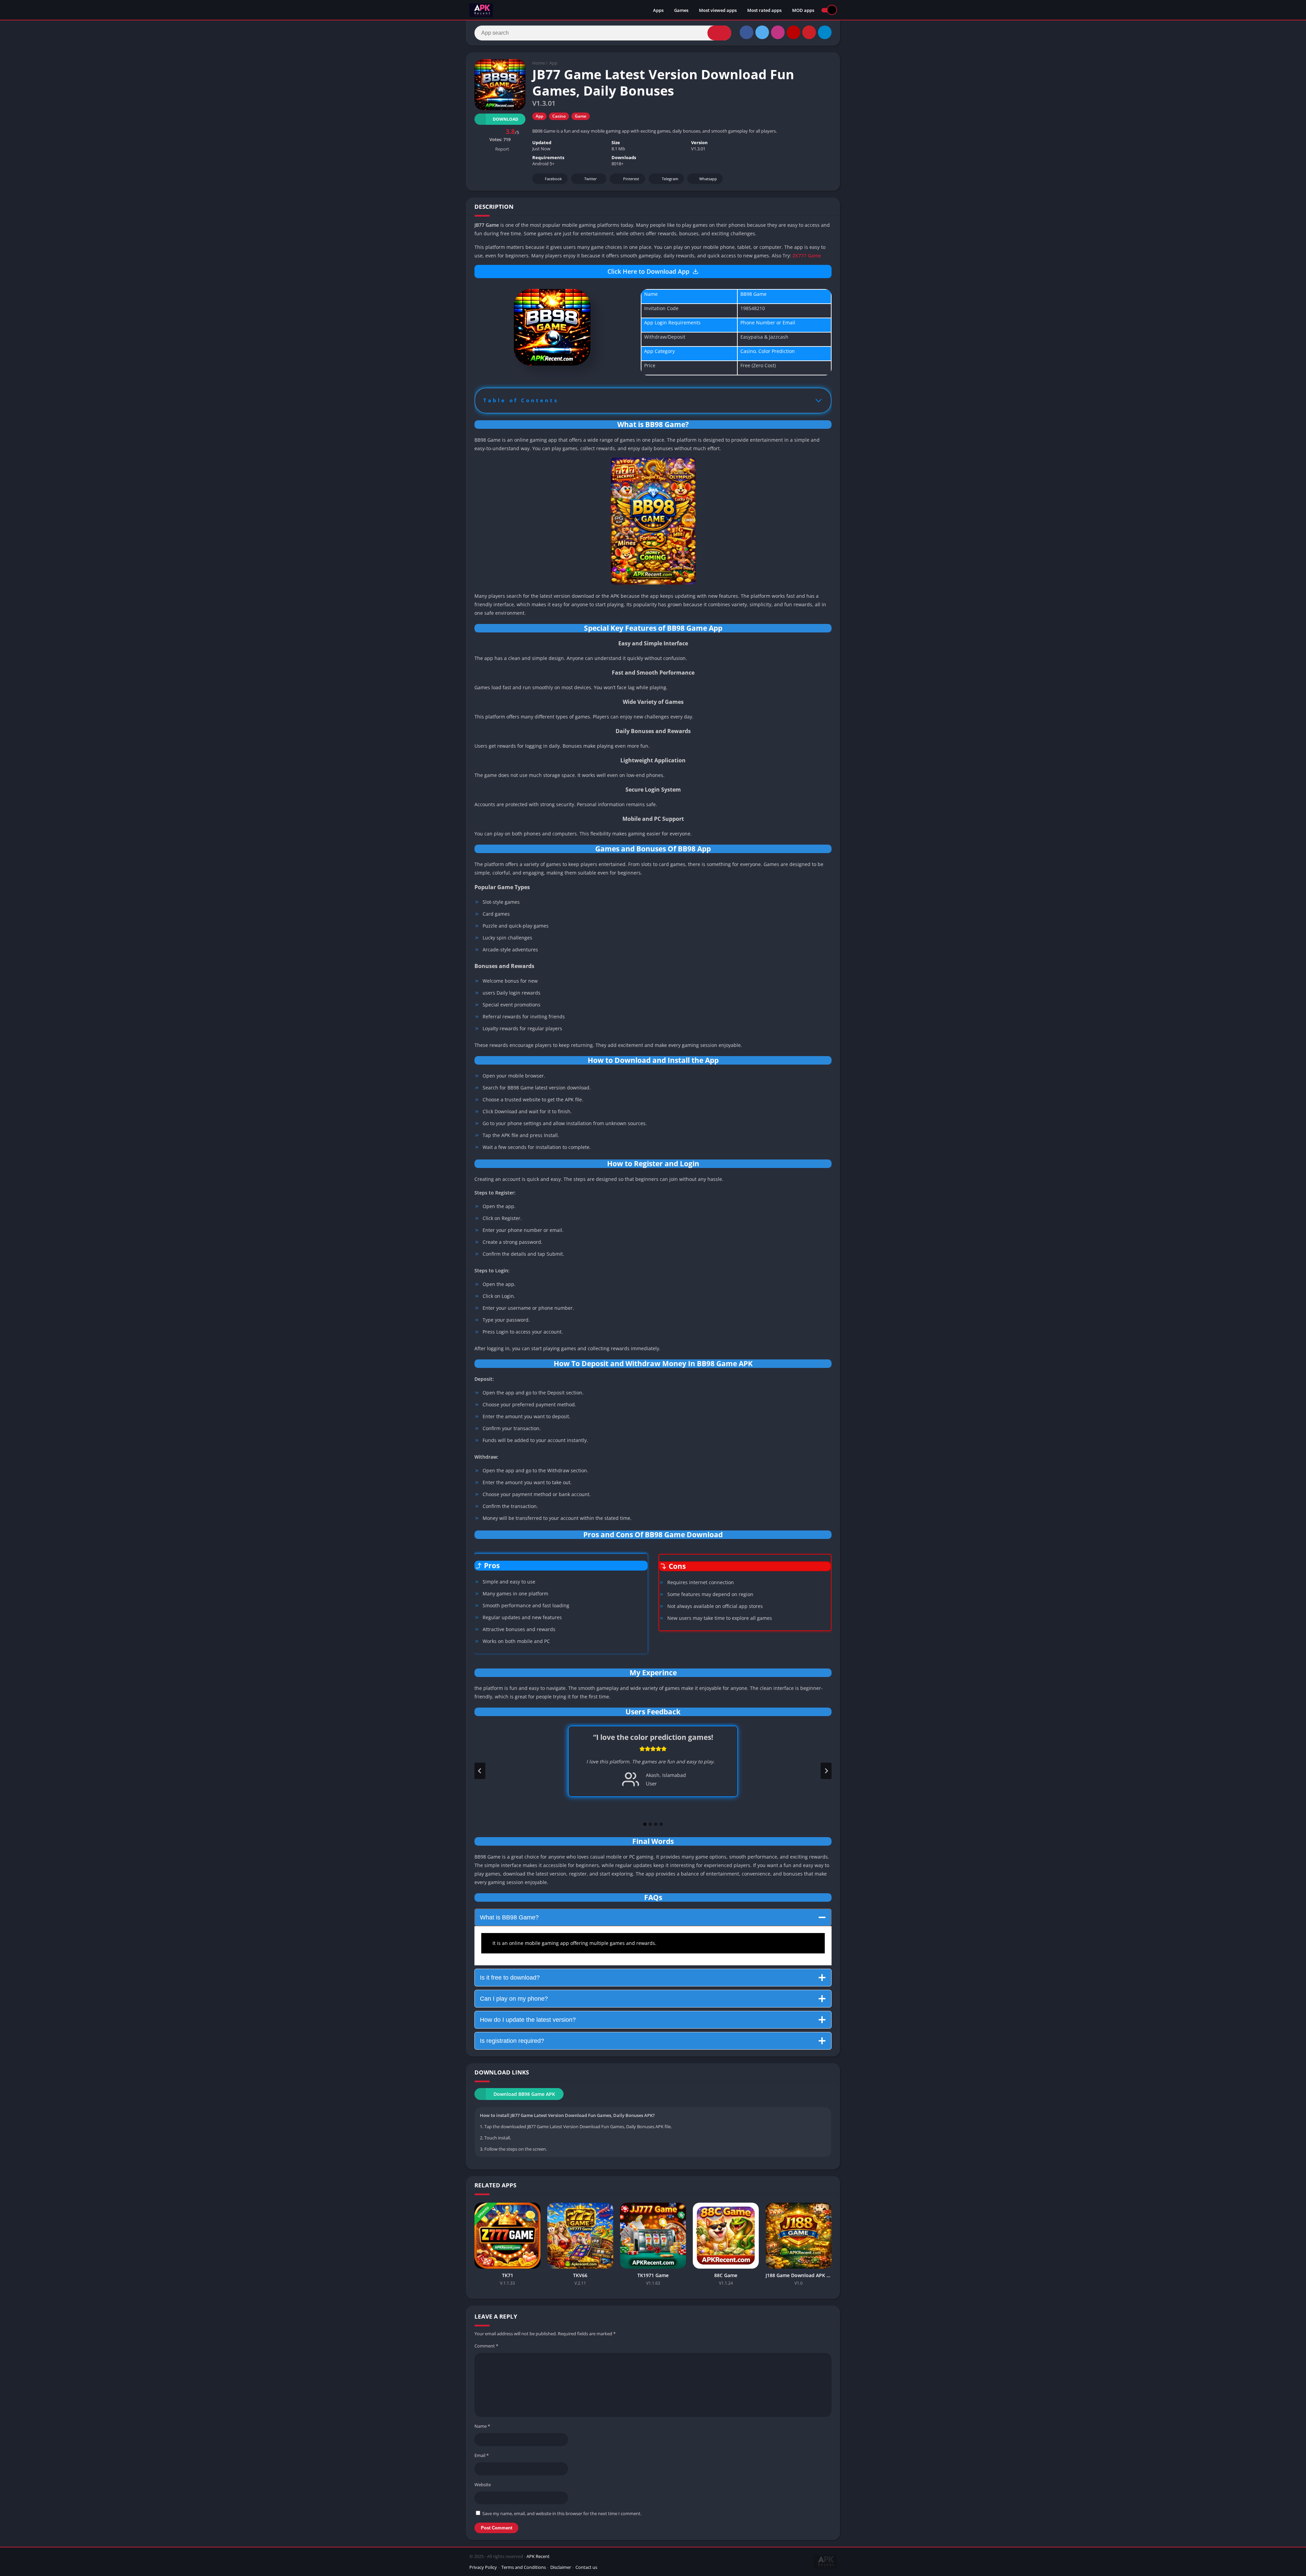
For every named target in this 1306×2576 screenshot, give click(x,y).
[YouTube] (793, 32)
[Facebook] (747, 32)
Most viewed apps (718, 10)
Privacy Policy (483, 2567)
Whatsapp (708, 179)
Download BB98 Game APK (524, 2094)
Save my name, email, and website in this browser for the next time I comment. (562, 2513)
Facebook (553, 179)
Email (482, 2455)
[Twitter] (762, 32)
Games (681, 10)
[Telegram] (825, 32)
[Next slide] (826, 1771)
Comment (486, 2346)
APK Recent (538, 2556)
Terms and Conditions (524, 2567)
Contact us (586, 2567)
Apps (658, 10)
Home (539, 63)
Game (581, 116)
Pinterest (631, 179)
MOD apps (803, 10)
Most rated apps (764, 10)
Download (506, 119)
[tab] (645, 1824)
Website (483, 2485)
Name (482, 2426)
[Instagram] (778, 32)
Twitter (591, 179)
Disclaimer (561, 2567)
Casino (559, 116)
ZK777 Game (806, 256)
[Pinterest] (809, 32)
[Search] (719, 33)
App (553, 63)
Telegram (670, 179)
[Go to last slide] (480, 1771)
